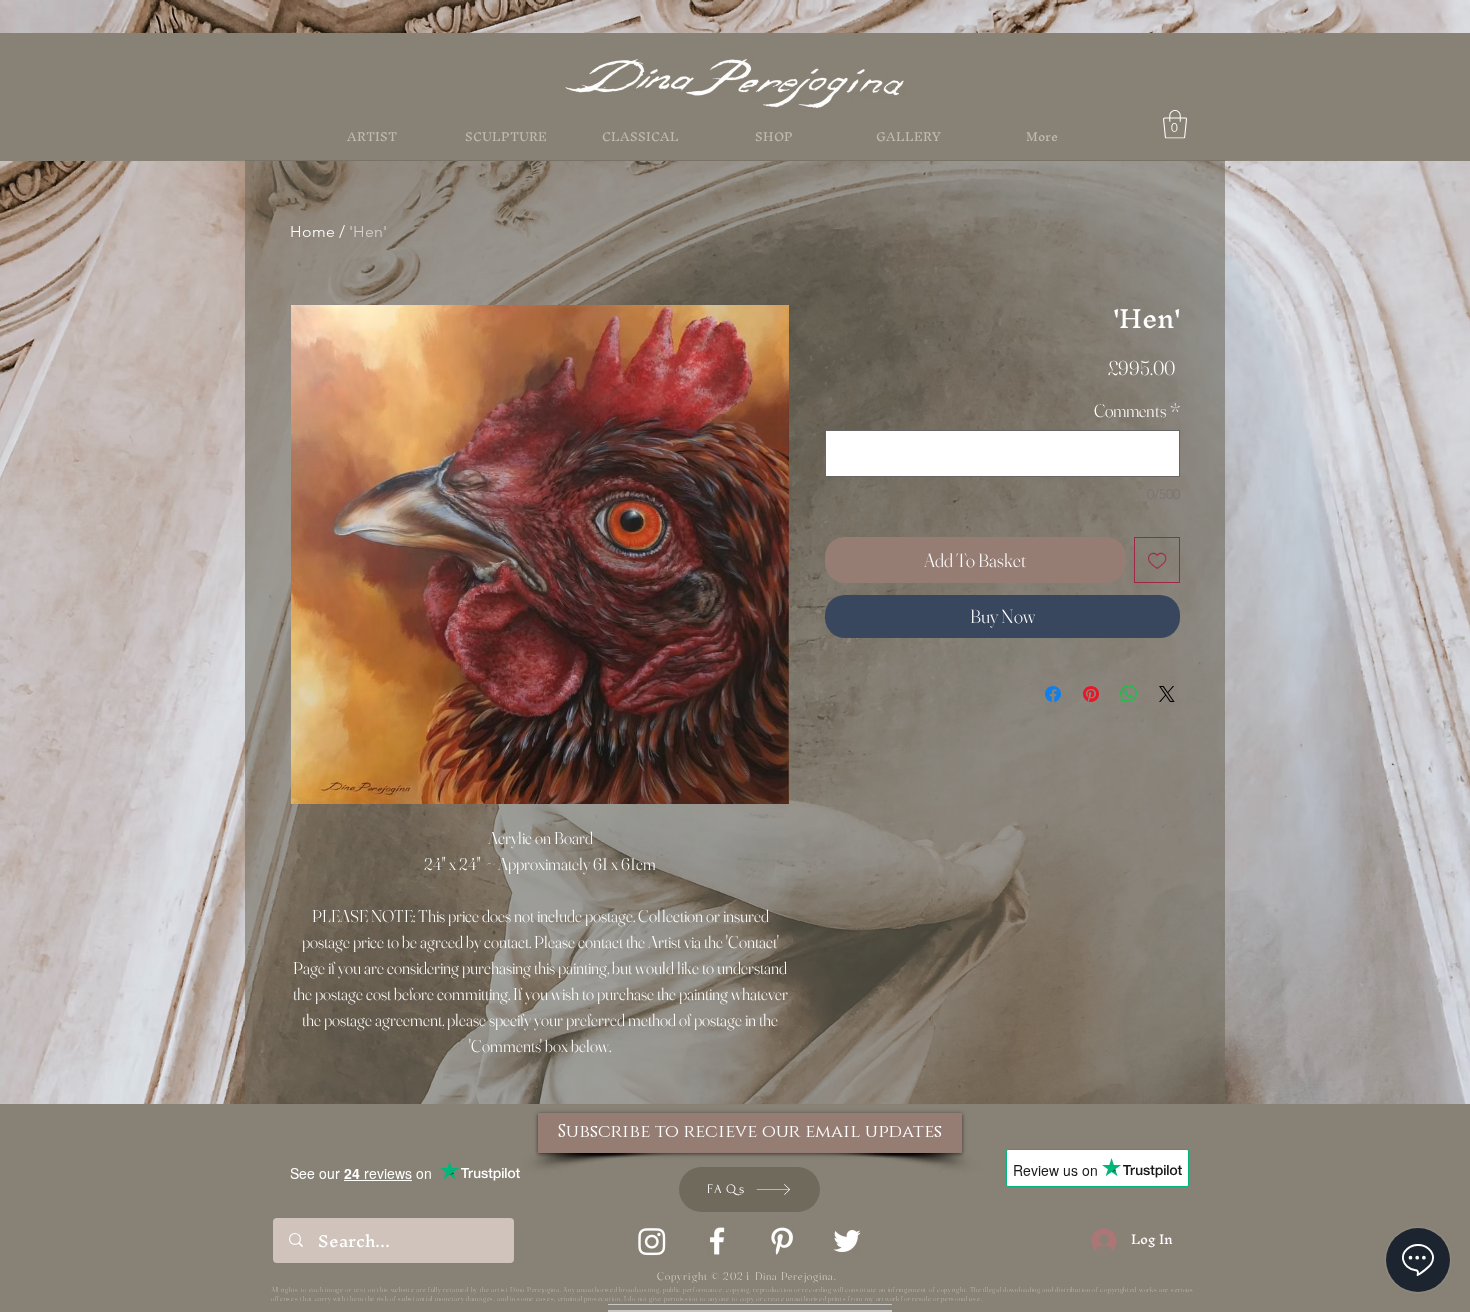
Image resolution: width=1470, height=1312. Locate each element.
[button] (774, 137)
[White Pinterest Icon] (782, 1241)
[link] (1175, 124)
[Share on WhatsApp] (1129, 694)
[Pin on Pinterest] (1091, 694)
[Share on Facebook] (1053, 694)
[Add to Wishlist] (1157, 560)
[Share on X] (1167, 694)
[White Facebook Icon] (717, 1241)
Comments (1137, 411)
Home (312, 231)
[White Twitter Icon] (847, 1241)
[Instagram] (652, 1241)
